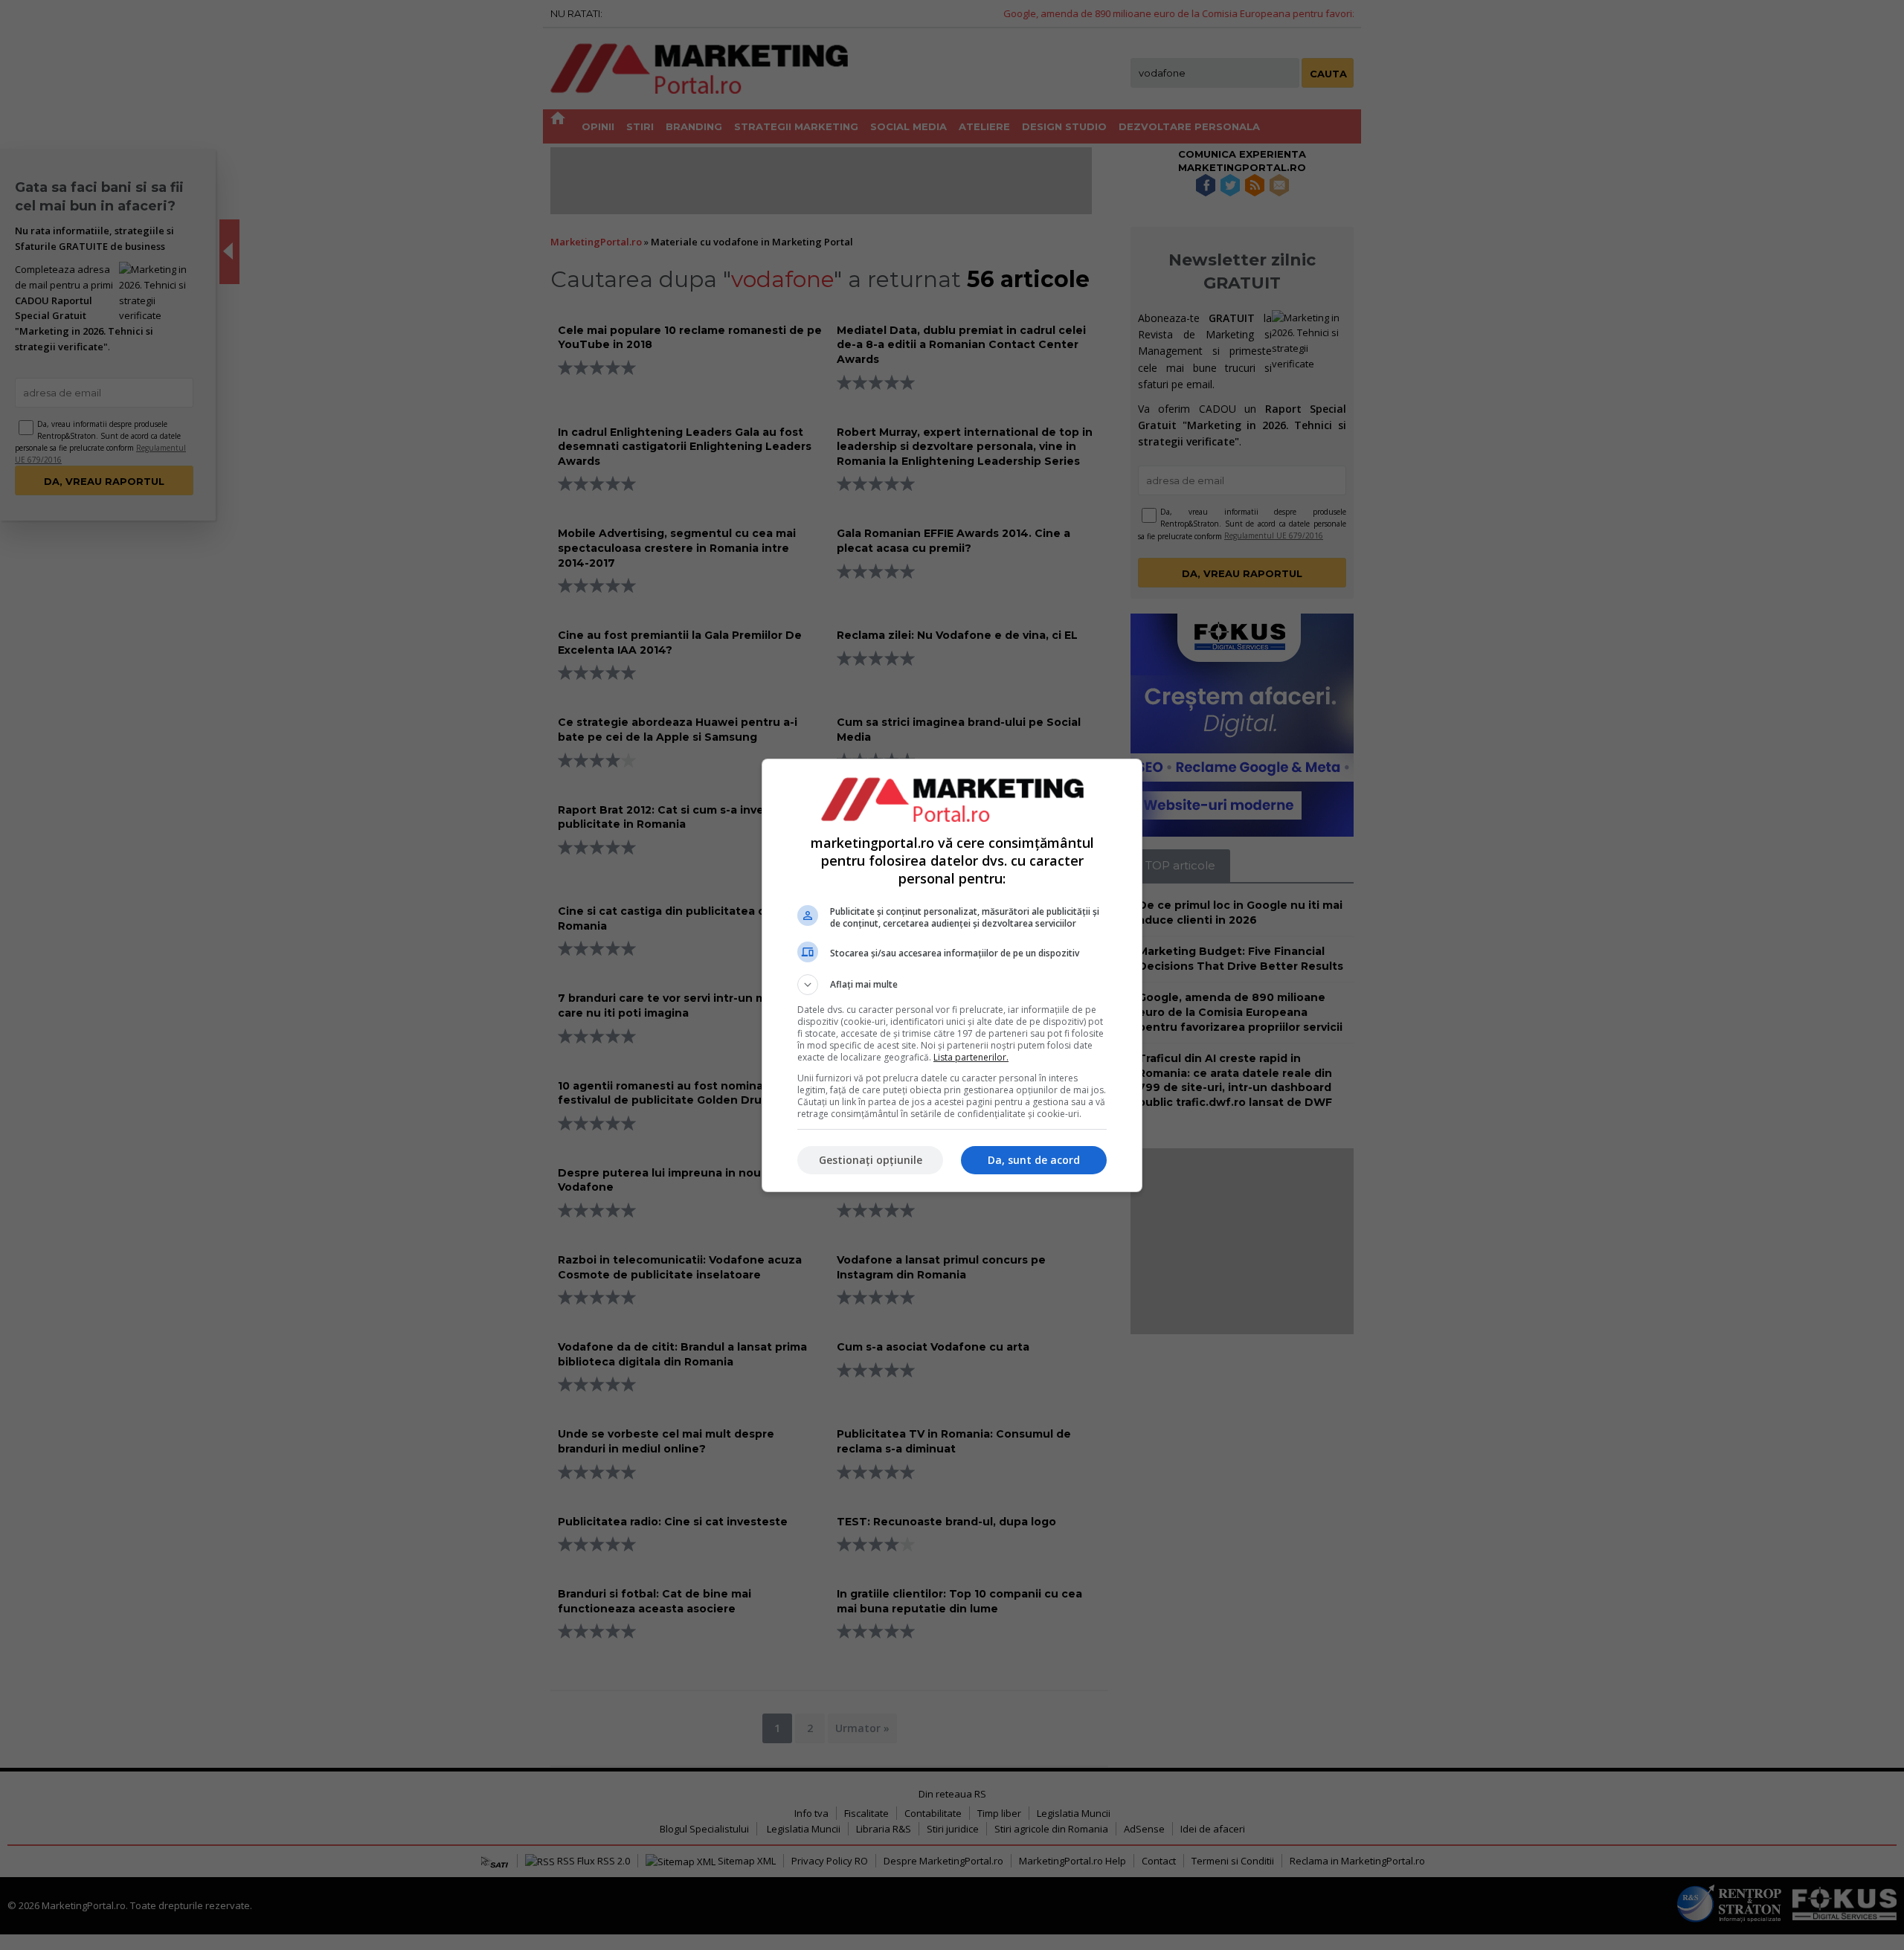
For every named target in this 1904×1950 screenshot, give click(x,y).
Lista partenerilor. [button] (971, 1057)
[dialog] (952, 975)
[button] (952, 985)
